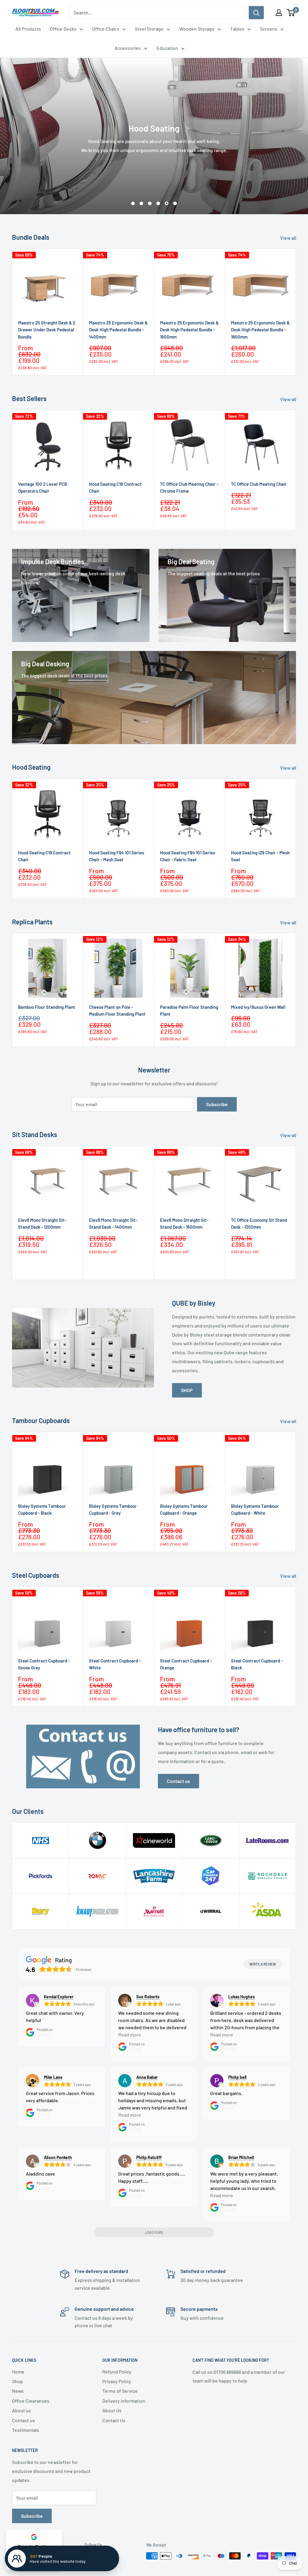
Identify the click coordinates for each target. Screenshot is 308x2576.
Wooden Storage (197, 29)
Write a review (263, 1964)
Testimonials (26, 2430)
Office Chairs (106, 29)
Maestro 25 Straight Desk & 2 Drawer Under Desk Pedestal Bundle (47, 330)
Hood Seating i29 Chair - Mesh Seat (260, 856)
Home (18, 2372)
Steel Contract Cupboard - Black (257, 1664)
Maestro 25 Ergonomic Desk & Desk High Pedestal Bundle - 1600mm (189, 330)
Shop (17, 2381)
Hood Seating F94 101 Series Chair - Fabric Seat (188, 856)
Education (167, 48)
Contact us (179, 1781)
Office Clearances (31, 2401)
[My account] (279, 13)
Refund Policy (117, 2372)
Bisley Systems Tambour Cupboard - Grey (113, 1509)
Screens (269, 29)
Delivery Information (124, 2401)
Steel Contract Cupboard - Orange (186, 1664)
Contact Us (114, 2420)
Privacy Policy (117, 2381)
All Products (28, 29)
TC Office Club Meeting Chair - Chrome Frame (189, 487)
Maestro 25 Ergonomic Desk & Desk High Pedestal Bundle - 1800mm (260, 330)
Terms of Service (120, 2391)
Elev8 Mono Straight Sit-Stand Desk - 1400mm (113, 1223)
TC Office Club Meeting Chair (259, 484)
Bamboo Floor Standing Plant (47, 1007)
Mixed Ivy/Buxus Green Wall (258, 1007)
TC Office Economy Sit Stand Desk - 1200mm (259, 1223)
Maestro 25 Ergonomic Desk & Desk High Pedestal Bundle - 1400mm (118, 330)
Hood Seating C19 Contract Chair (115, 487)
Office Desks (63, 29)
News (18, 2391)
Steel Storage (149, 29)
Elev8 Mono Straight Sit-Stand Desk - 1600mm (184, 1223)
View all (289, 238)
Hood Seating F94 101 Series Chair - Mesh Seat (117, 856)
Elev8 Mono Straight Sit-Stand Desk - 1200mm (42, 1223)
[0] (291, 13)
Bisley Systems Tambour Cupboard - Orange (184, 1509)
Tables (237, 29)
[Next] (296, 312)
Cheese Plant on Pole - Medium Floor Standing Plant (117, 1010)
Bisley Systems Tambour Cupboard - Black (42, 1509)
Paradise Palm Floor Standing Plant (189, 1010)
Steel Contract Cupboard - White (115, 1664)
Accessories (128, 48)
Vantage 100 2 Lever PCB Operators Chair (43, 487)
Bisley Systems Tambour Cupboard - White (255, 1509)
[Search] (256, 13)
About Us (112, 2410)
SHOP (187, 1390)
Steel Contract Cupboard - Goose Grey (44, 1664)
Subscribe (217, 1104)
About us (22, 2410)
